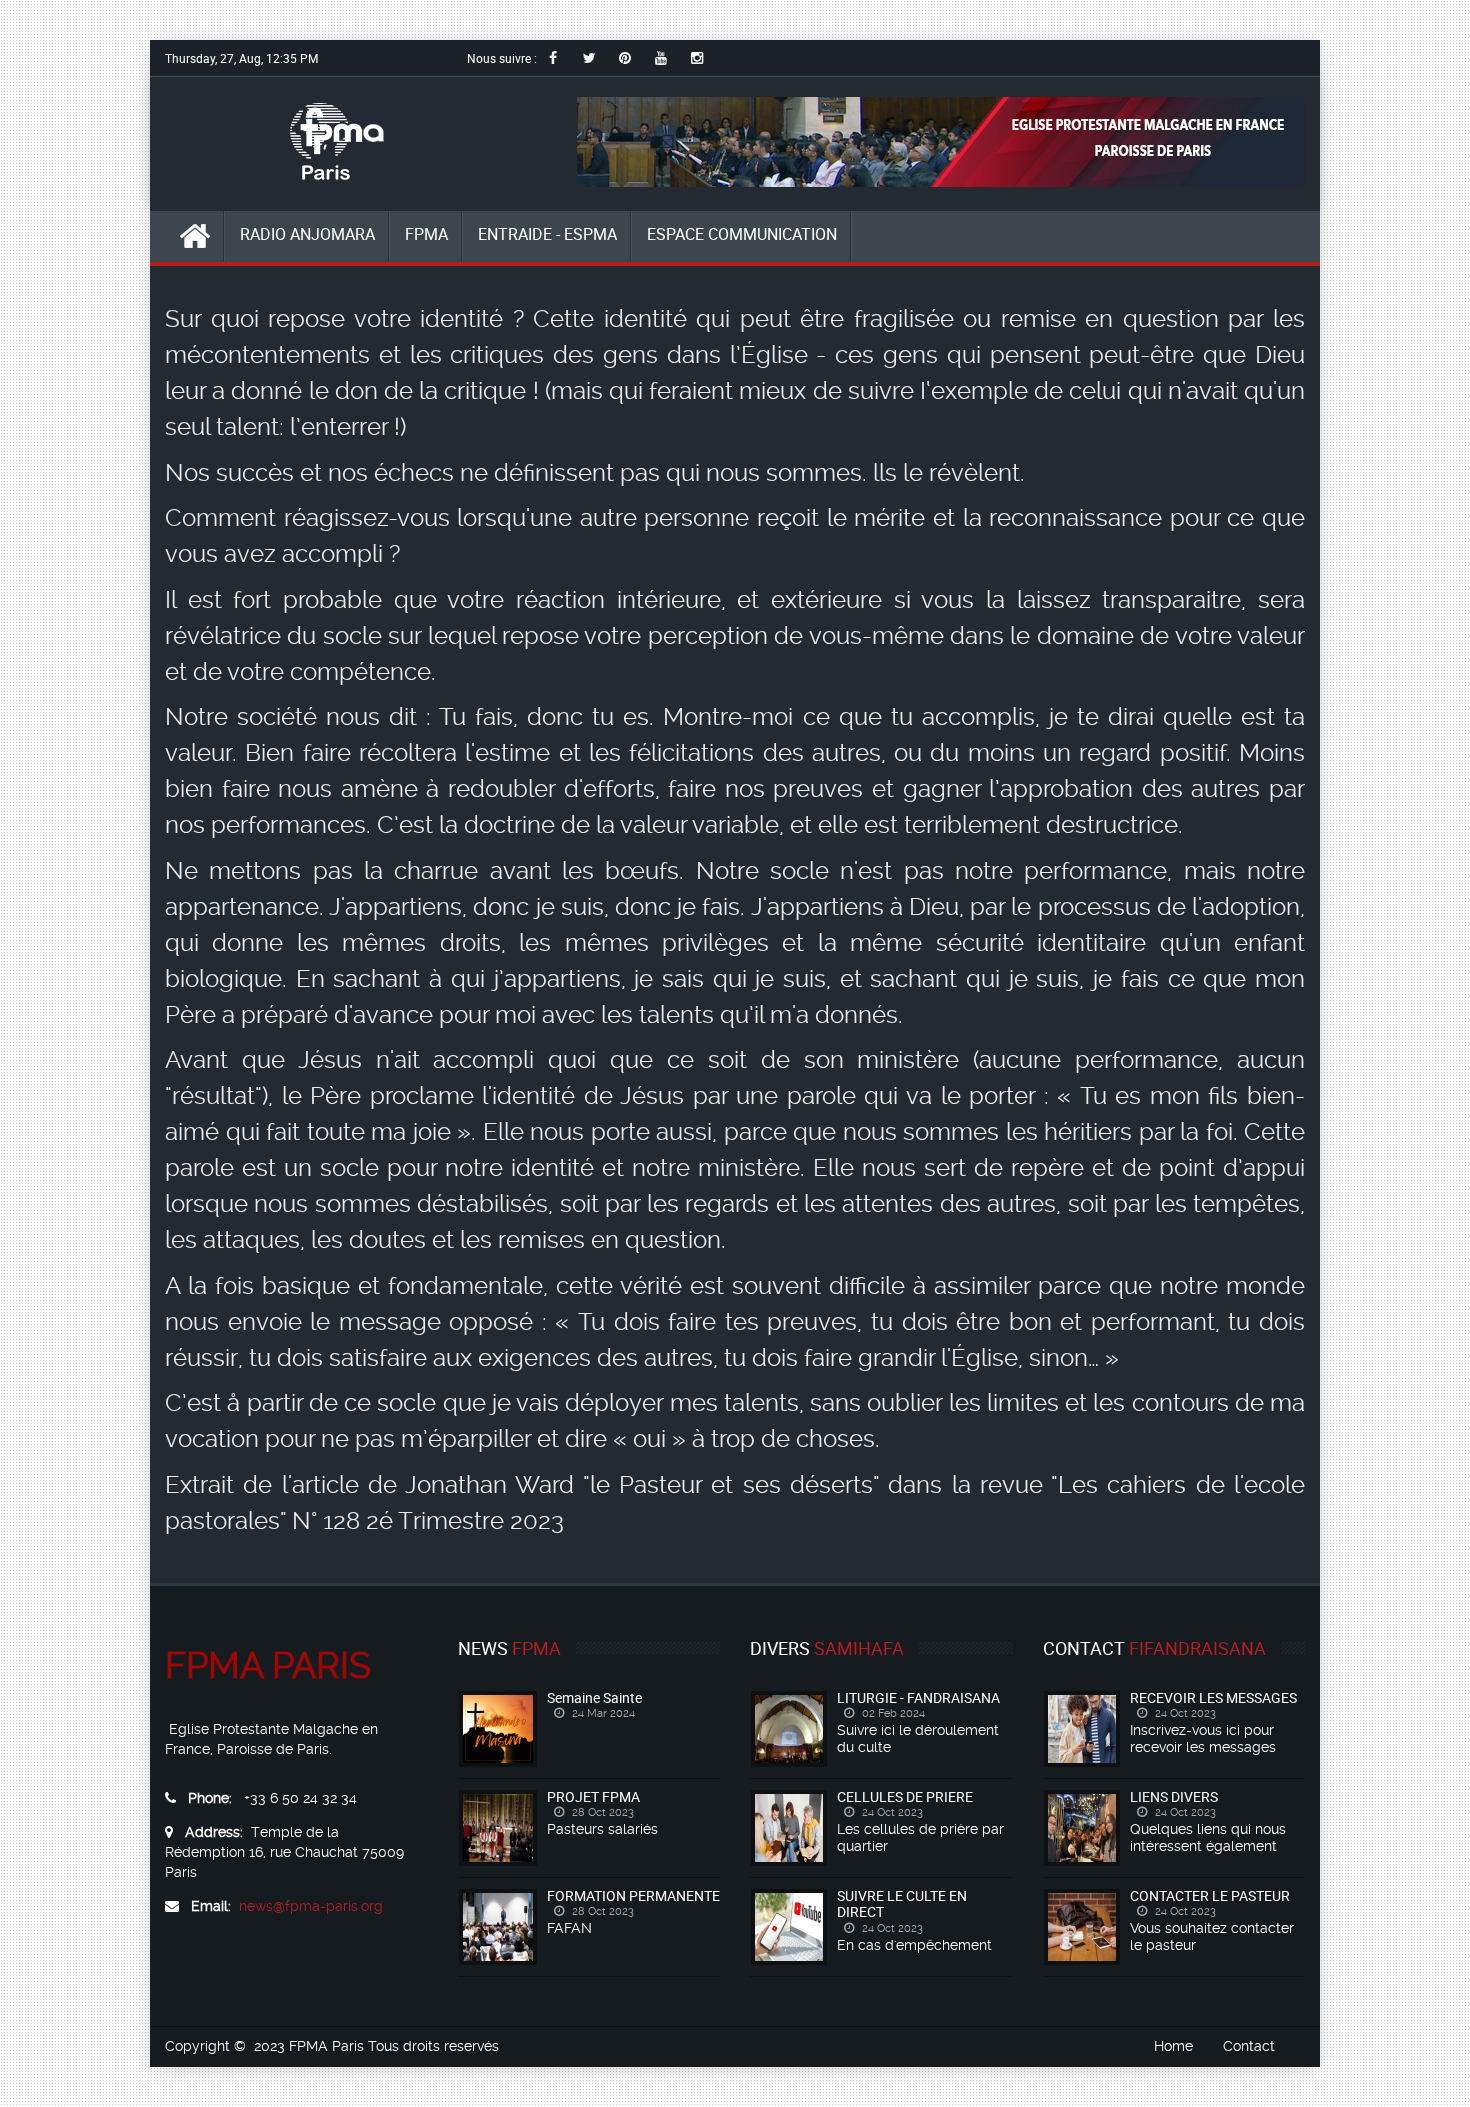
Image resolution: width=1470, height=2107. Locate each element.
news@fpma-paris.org (311, 1906)
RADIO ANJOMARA (307, 234)
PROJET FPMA (593, 1796)
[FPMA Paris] (291, 142)
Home (1173, 2046)
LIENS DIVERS (1174, 1796)
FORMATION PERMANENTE (633, 1895)
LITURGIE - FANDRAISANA (918, 1697)
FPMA (426, 234)
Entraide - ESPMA (547, 234)
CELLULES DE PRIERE (905, 1796)
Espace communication (742, 234)
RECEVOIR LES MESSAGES (1213, 1697)
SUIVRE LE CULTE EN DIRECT (902, 1904)
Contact (1249, 2046)
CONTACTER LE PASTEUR (1210, 1895)
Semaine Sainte (594, 1697)
